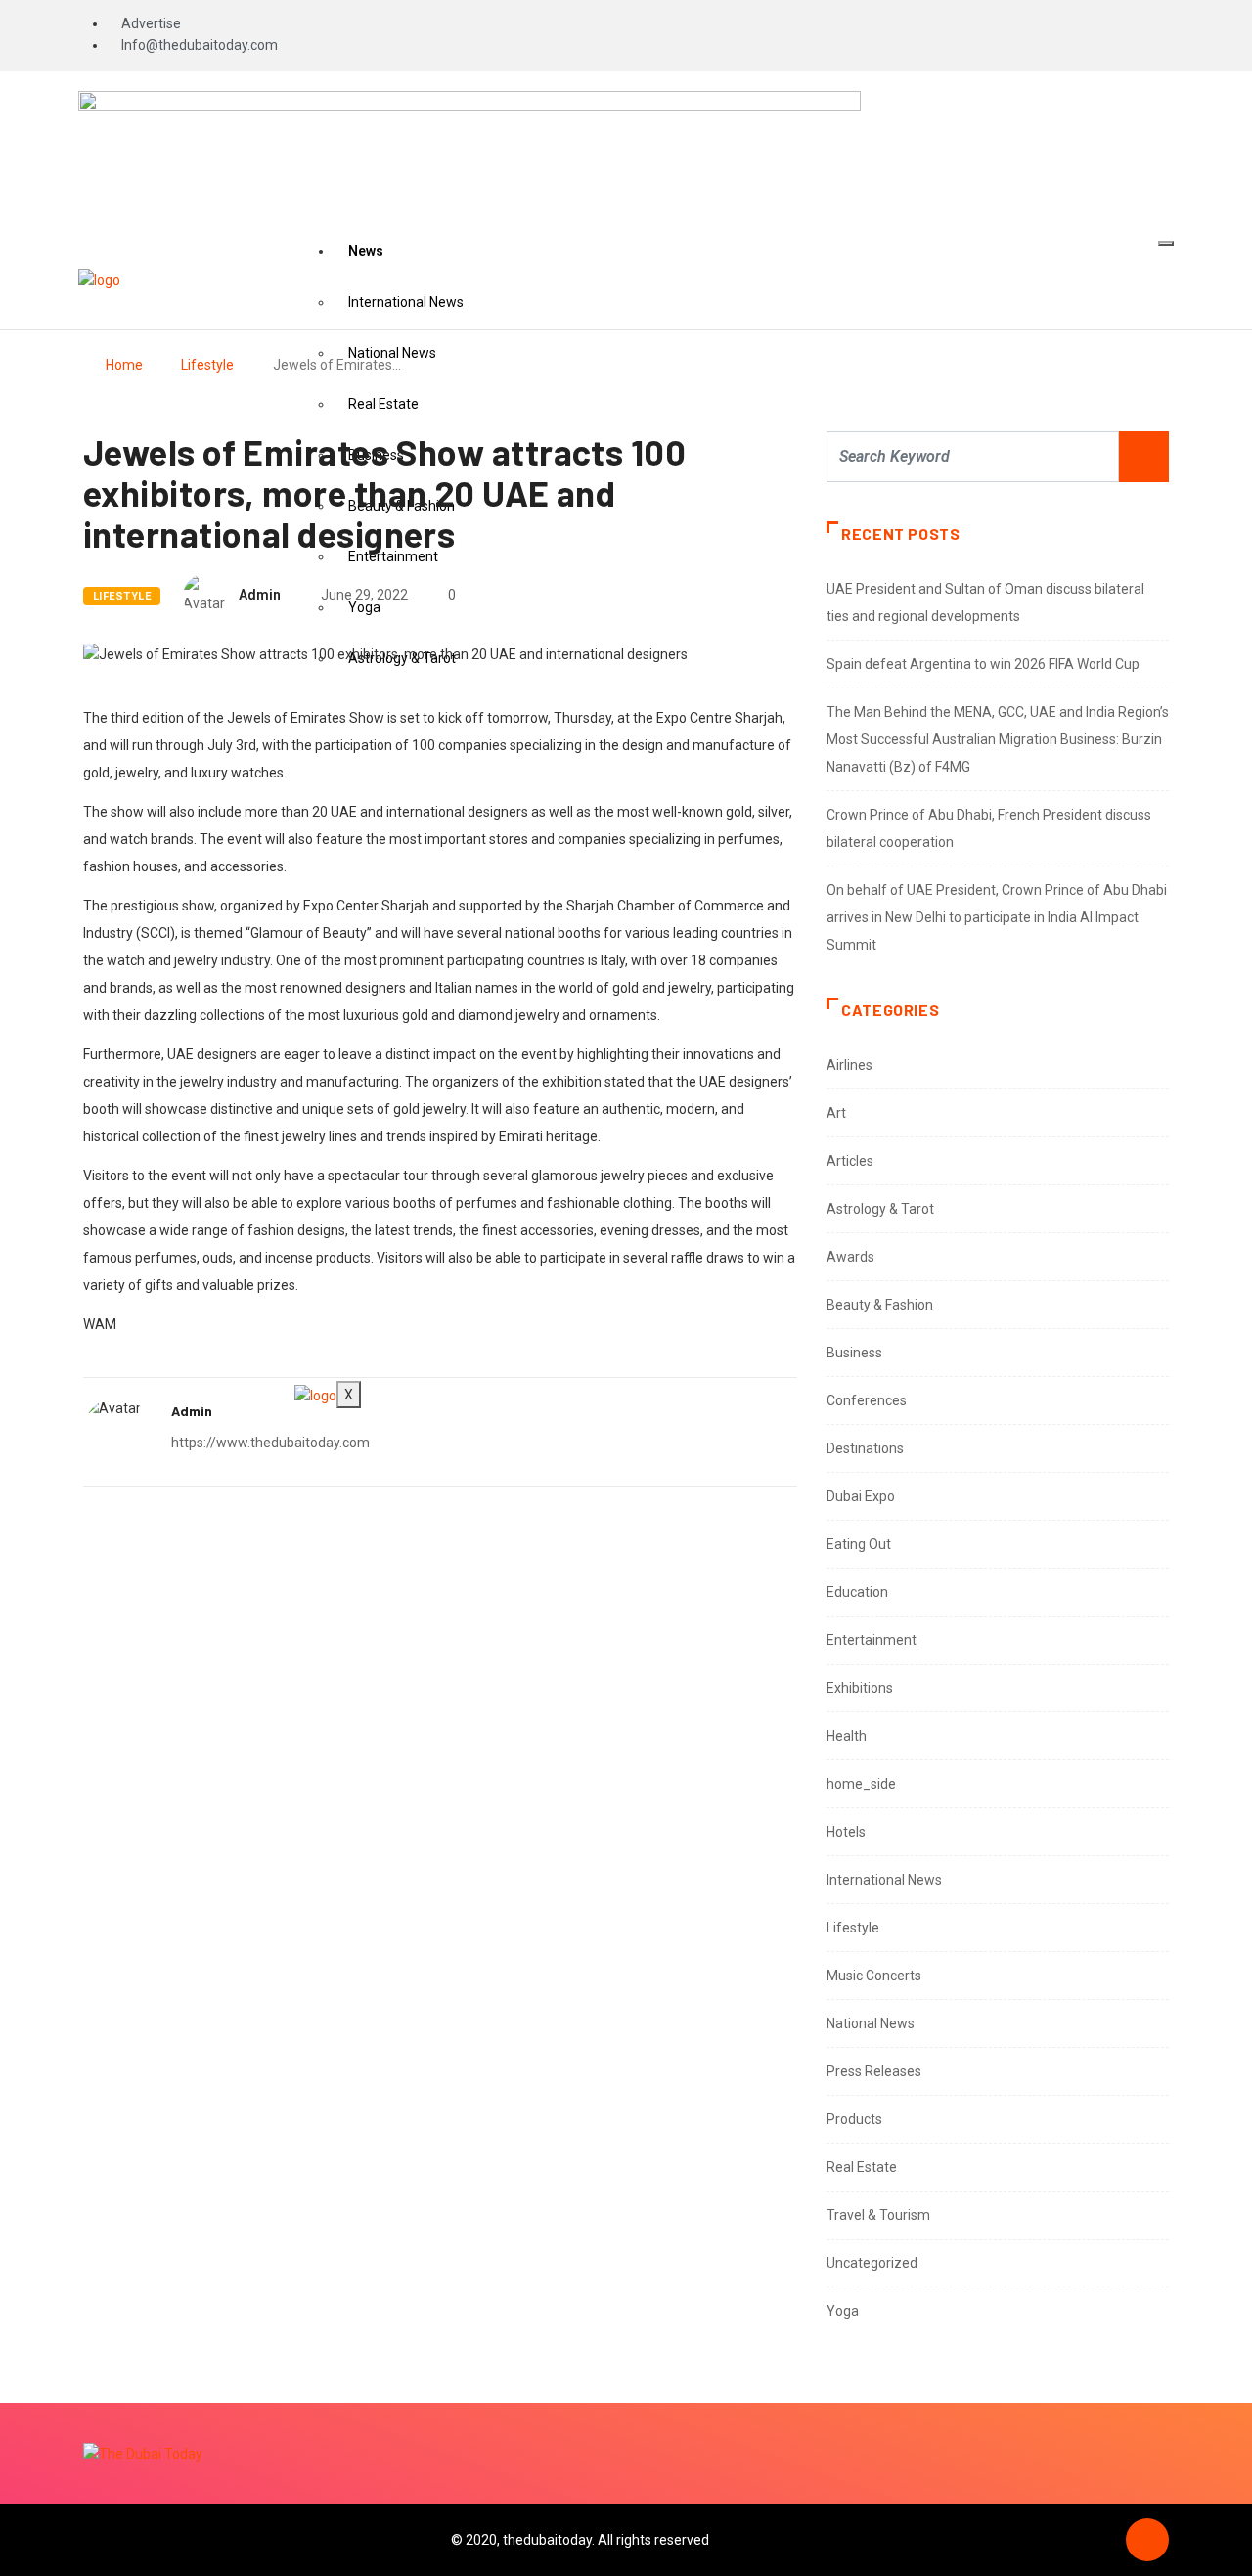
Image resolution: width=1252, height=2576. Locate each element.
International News (406, 302)
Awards (850, 1257)
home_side (861, 1784)
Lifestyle (207, 365)
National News (871, 2023)
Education (857, 1592)
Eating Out (859, 1544)
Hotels (846, 1832)
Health (847, 1736)
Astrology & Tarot (880, 1209)
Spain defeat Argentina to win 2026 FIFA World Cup (983, 664)
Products (854, 2119)
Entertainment (872, 1640)
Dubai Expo (861, 1496)
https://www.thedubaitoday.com (270, 1443)
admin (260, 595)
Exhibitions (860, 1688)
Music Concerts (874, 1976)
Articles (850, 1161)
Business (854, 1353)
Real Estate (383, 404)
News (366, 251)
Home (124, 365)
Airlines (850, 1065)
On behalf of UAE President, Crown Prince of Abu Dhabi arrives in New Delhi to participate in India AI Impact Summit (997, 917)
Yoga (843, 2311)
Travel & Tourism (878, 2215)
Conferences (867, 1400)
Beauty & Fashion (880, 1305)
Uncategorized (872, 2263)
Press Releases (874, 2071)
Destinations (865, 1448)
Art (836, 1113)
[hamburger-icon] (1166, 244)
